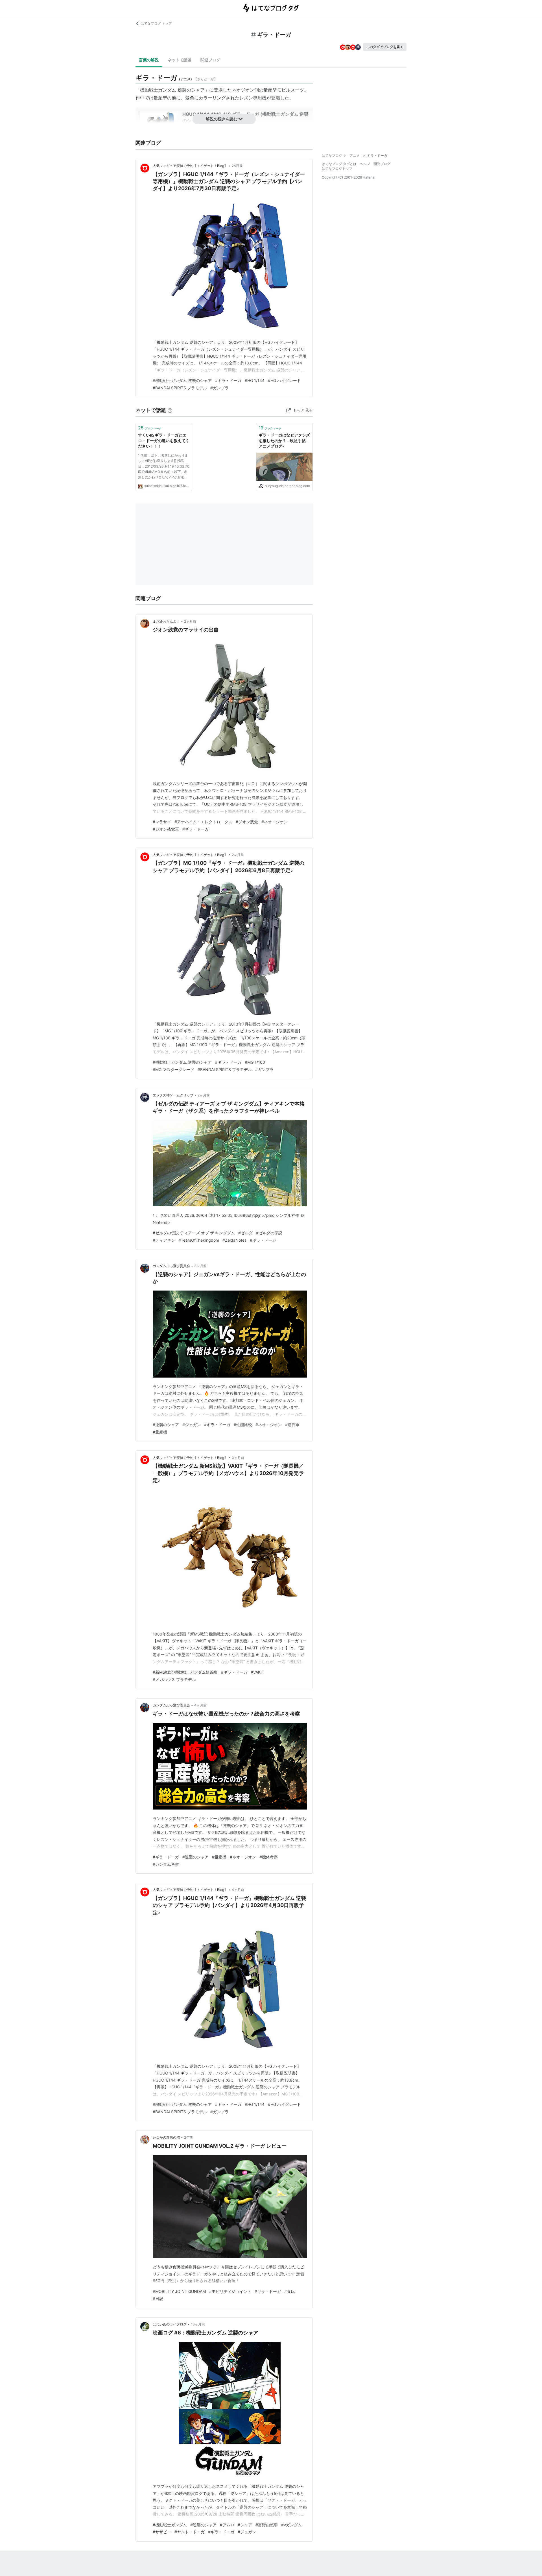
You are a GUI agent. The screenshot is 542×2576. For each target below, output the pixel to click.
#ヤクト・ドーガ (190, 2532)
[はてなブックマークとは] (170, 410)
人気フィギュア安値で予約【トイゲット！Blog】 (190, 166)
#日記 (158, 2298)
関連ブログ (210, 60)
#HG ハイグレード (284, 380)
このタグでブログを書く (385, 47)
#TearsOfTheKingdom (199, 1240)
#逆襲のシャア (166, 1425)
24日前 (237, 166)
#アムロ (227, 2525)
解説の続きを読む (222, 119)
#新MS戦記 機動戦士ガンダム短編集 (185, 1672)
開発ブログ (382, 164)
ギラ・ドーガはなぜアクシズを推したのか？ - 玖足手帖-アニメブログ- (284, 440)
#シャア (245, 2525)
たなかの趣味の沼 (166, 2137)
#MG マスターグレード (173, 1069)
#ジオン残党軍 (166, 829)
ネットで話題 (180, 60)
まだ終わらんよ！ (166, 621)
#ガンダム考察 (166, 1864)
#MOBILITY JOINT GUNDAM (179, 2291)
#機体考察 (269, 1857)
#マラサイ (162, 822)
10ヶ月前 (198, 2324)
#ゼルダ (245, 1233)
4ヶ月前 (200, 1705)
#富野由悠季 (267, 2525)
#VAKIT (257, 1672)
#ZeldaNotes (234, 1240)
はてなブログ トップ (156, 23)
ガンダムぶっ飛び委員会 (171, 1266)
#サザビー (162, 2532)
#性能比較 (243, 1425)
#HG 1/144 (255, 380)
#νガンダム (291, 2525)
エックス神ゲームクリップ (173, 1095)
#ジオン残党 (247, 822)
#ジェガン (192, 1425)
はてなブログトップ (337, 169)
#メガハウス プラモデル (174, 1679)
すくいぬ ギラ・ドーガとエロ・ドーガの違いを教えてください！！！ (164, 440)
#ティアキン (164, 1240)
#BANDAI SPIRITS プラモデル (180, 388)
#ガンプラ (219, 388)
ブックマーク (150, 428)
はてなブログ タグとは (339, 164)
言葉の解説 (149, 60)
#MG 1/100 (255, 1062)
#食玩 (289, 2291)
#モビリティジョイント (230, 2291)
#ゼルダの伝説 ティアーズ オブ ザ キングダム (194, 1233)
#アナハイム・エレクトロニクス (203, 822)
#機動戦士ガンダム (170, 2525)
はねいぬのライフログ (170, 2324)
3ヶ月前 (200, 1266)
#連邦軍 (292, 1425)
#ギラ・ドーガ (228, 380)
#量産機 (160, 1432)
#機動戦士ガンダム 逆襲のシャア (182, 380)
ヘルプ (365, 164)
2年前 (188, 2137)
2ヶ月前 (190, 621)
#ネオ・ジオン (275, 822)
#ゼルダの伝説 (269, 1233)
